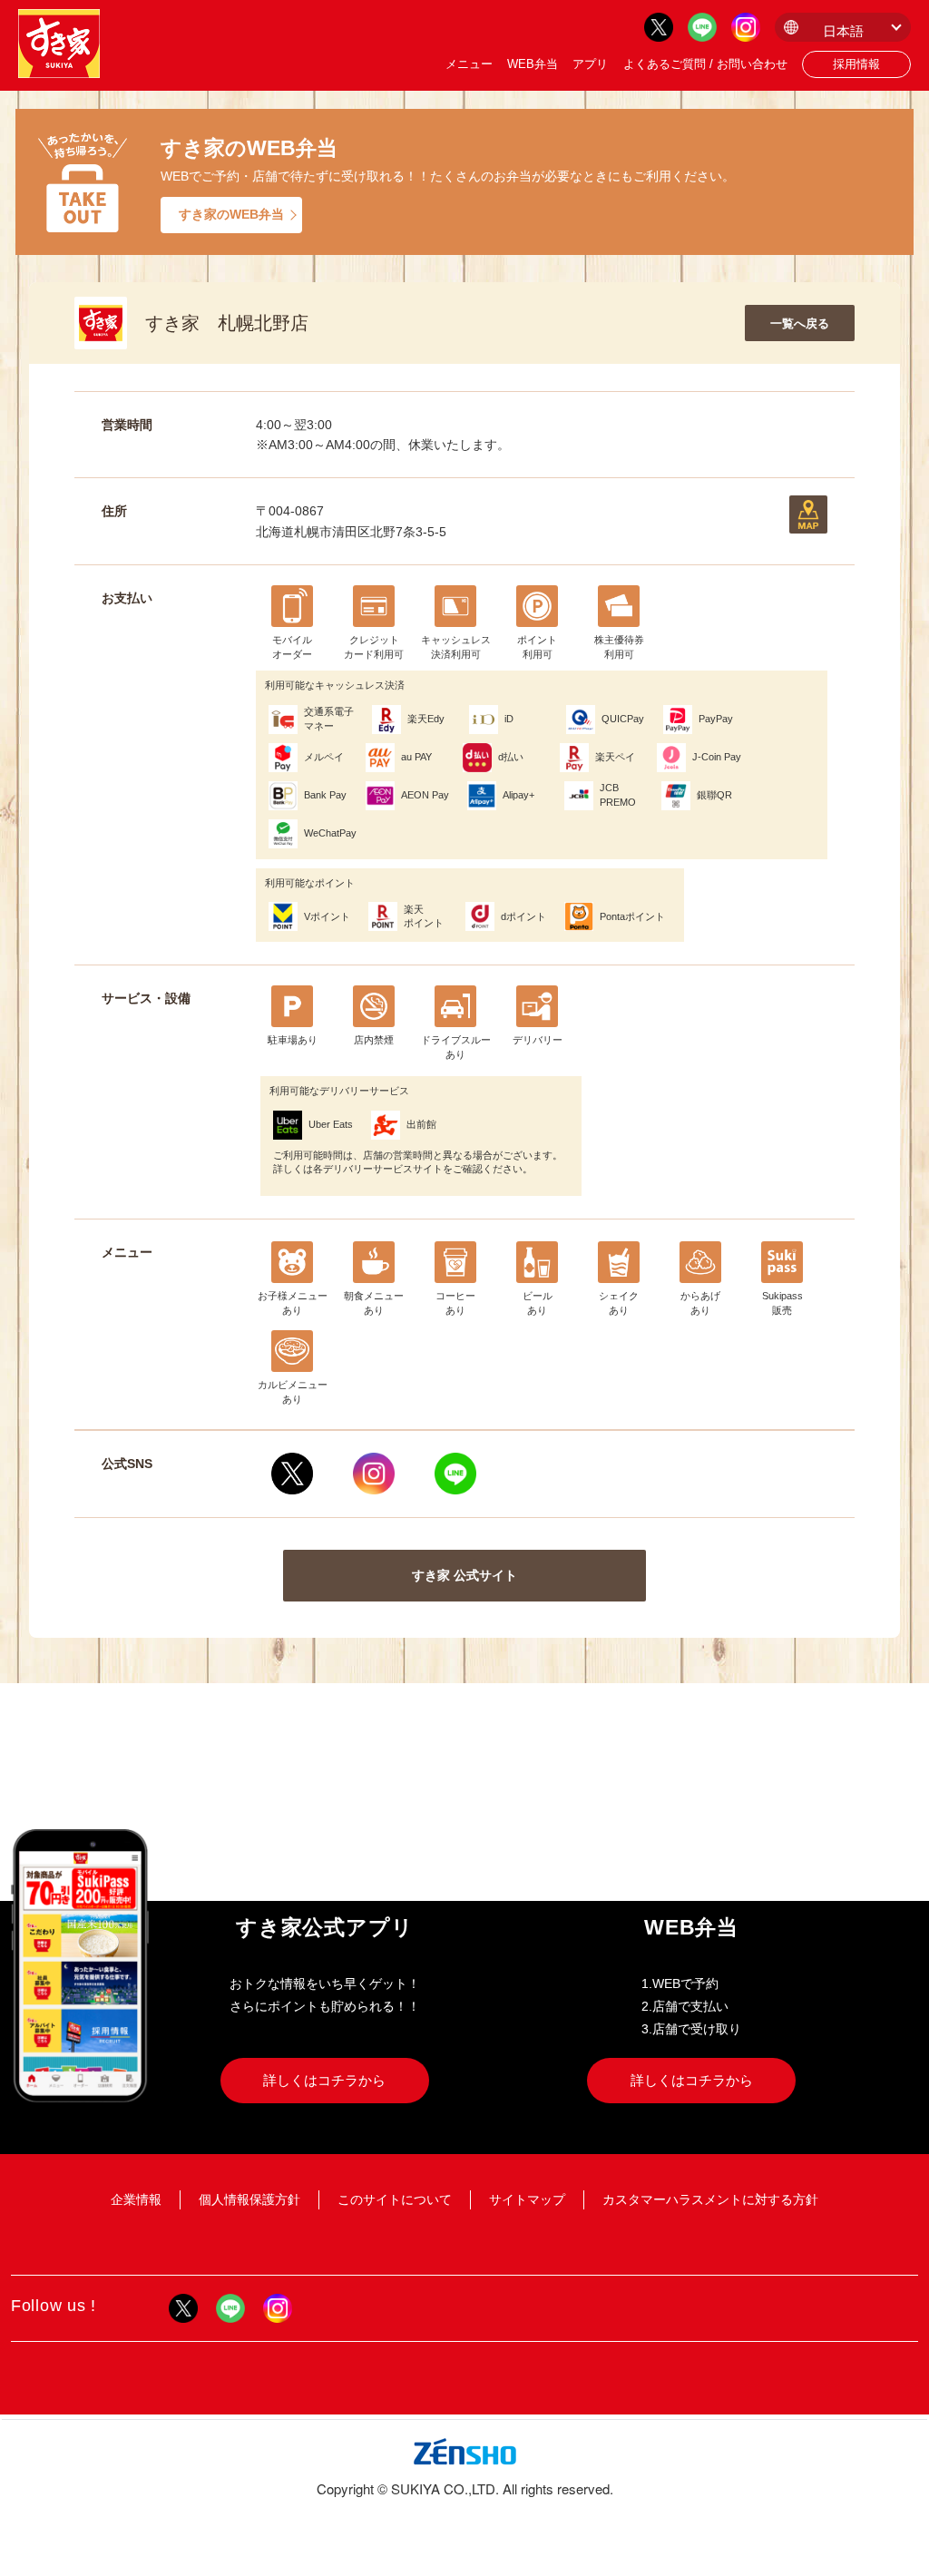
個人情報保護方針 (249, 2199)
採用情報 (856, 64)
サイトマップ (527, 2199)
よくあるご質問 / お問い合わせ (705, 64)
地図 (808, 514)
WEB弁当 (533, 64)
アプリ (590, 64)
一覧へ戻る (800, 323)
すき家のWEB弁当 (231, 214)
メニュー (469, 64)
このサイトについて (395, 2199)
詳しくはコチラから (324, 2080)
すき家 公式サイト (464, 1575)
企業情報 (136, 2199)
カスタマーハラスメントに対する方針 (710, 2199)
